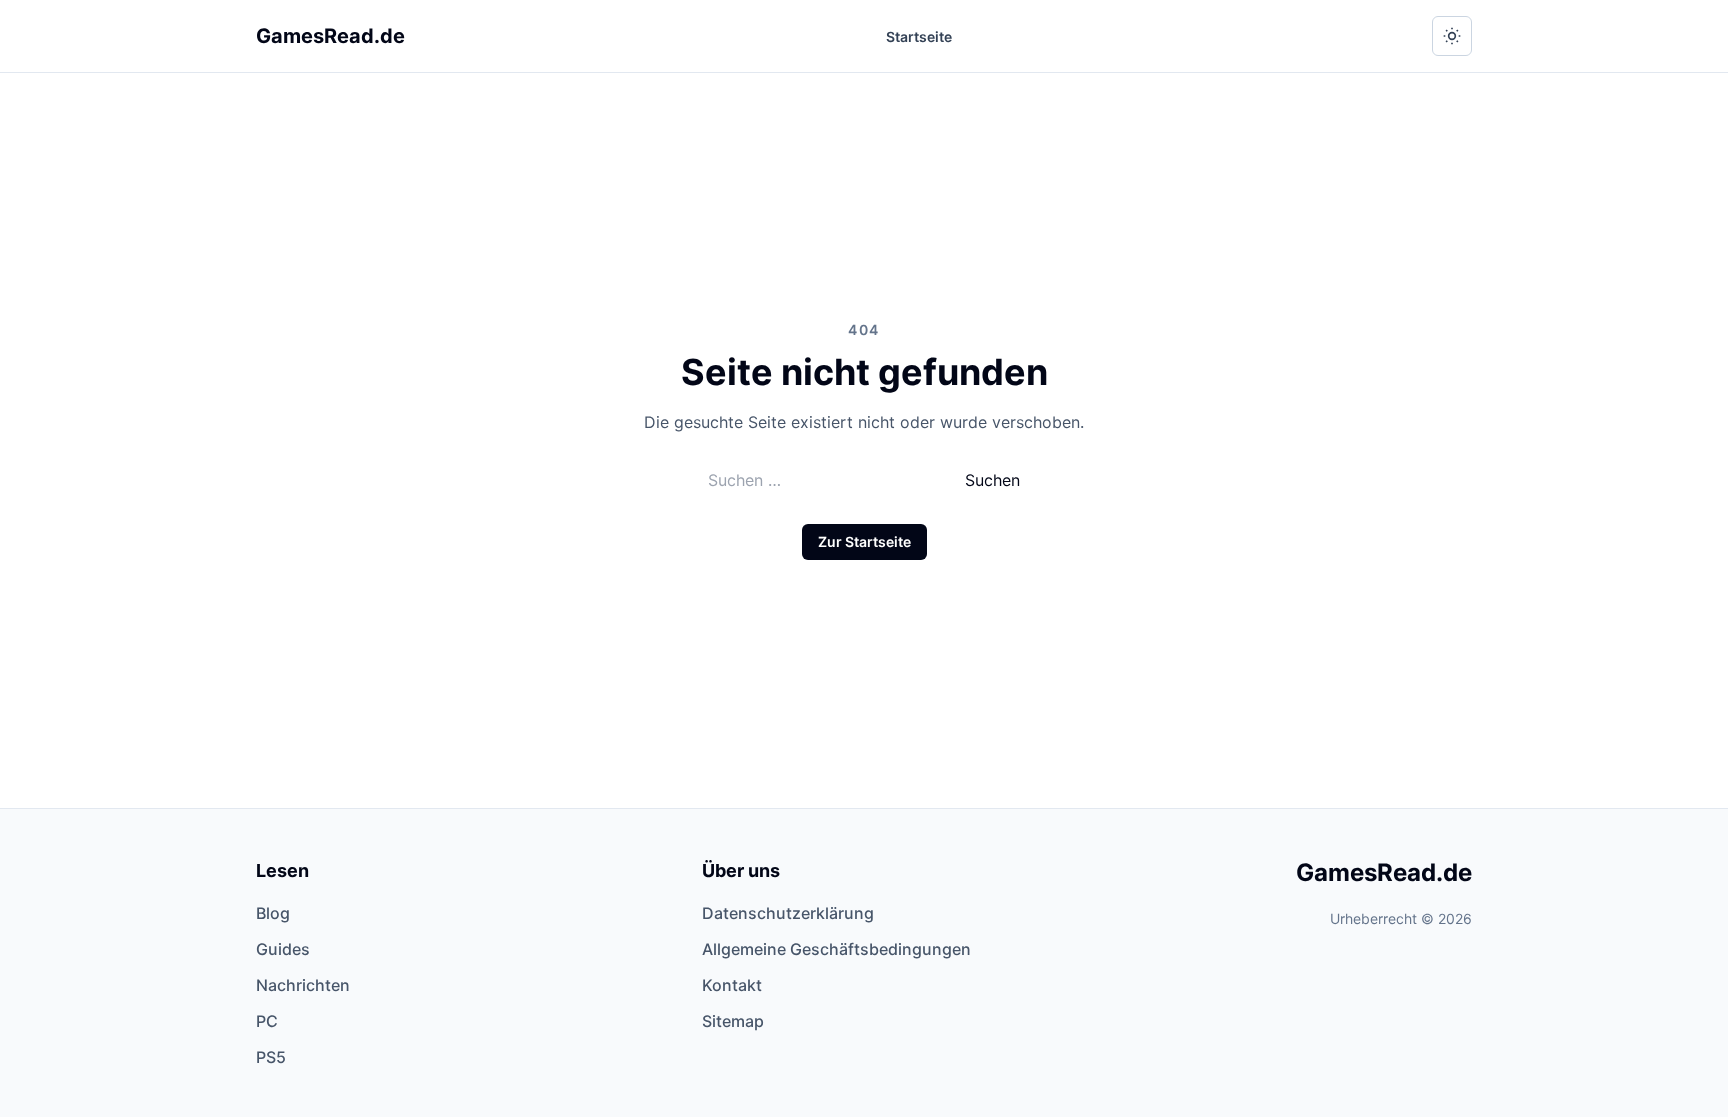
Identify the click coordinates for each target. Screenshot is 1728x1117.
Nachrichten (303, 985)
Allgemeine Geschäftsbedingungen (836, 949)
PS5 (271, 1057)
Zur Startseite (864, 541)
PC (267, 1021)
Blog (273, 913)
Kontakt (732, 985)
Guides (283, 949)
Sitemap (733, 1021)
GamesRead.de (330, 36)
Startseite (919, 36)
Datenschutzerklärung (788, 913)
